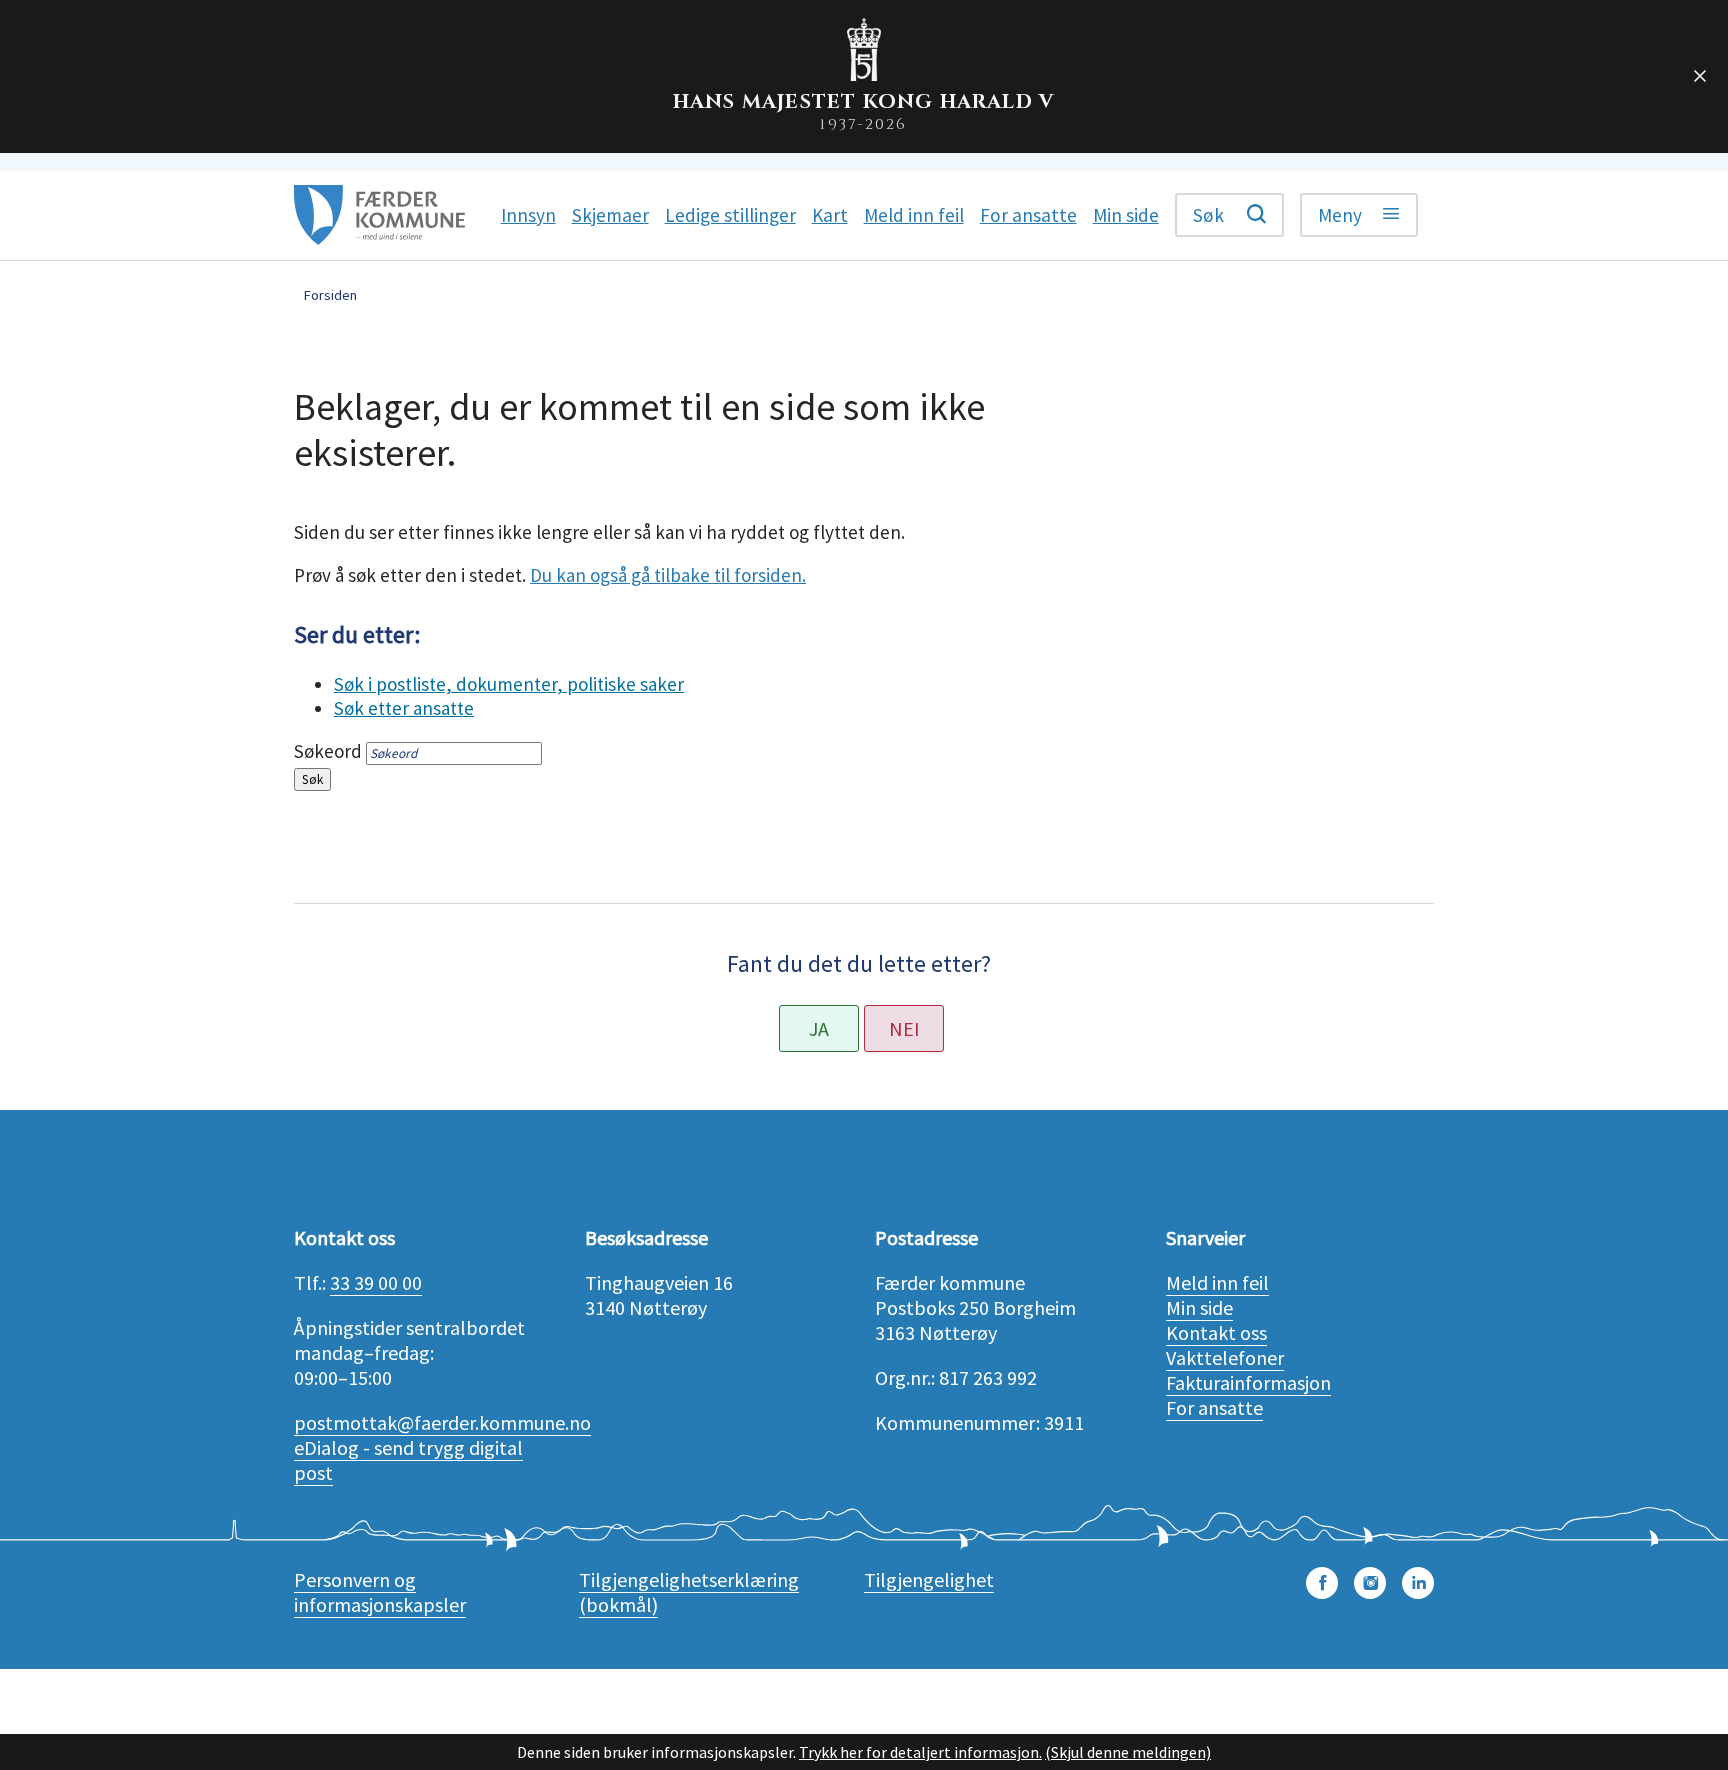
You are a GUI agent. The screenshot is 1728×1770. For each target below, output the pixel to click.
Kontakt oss (1216, 1332)
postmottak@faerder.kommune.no (442, 1422)
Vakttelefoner (1225, 1357)
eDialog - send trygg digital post (408, 1460)
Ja (819, 1028)
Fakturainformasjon (1248, 1382)
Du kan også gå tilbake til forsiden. (668, 575)
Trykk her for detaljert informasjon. (920, 1752)
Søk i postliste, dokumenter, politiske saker (509, 684)
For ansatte (1214, 1407)
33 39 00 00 (376, 1282)
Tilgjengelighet (929, 1579)
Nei (904, 1028)
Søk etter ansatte (404, 708)
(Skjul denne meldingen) (1128, 1752)
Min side (1199, 1307)
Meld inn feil (1217, 1282)
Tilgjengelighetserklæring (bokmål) (689, 1592)
